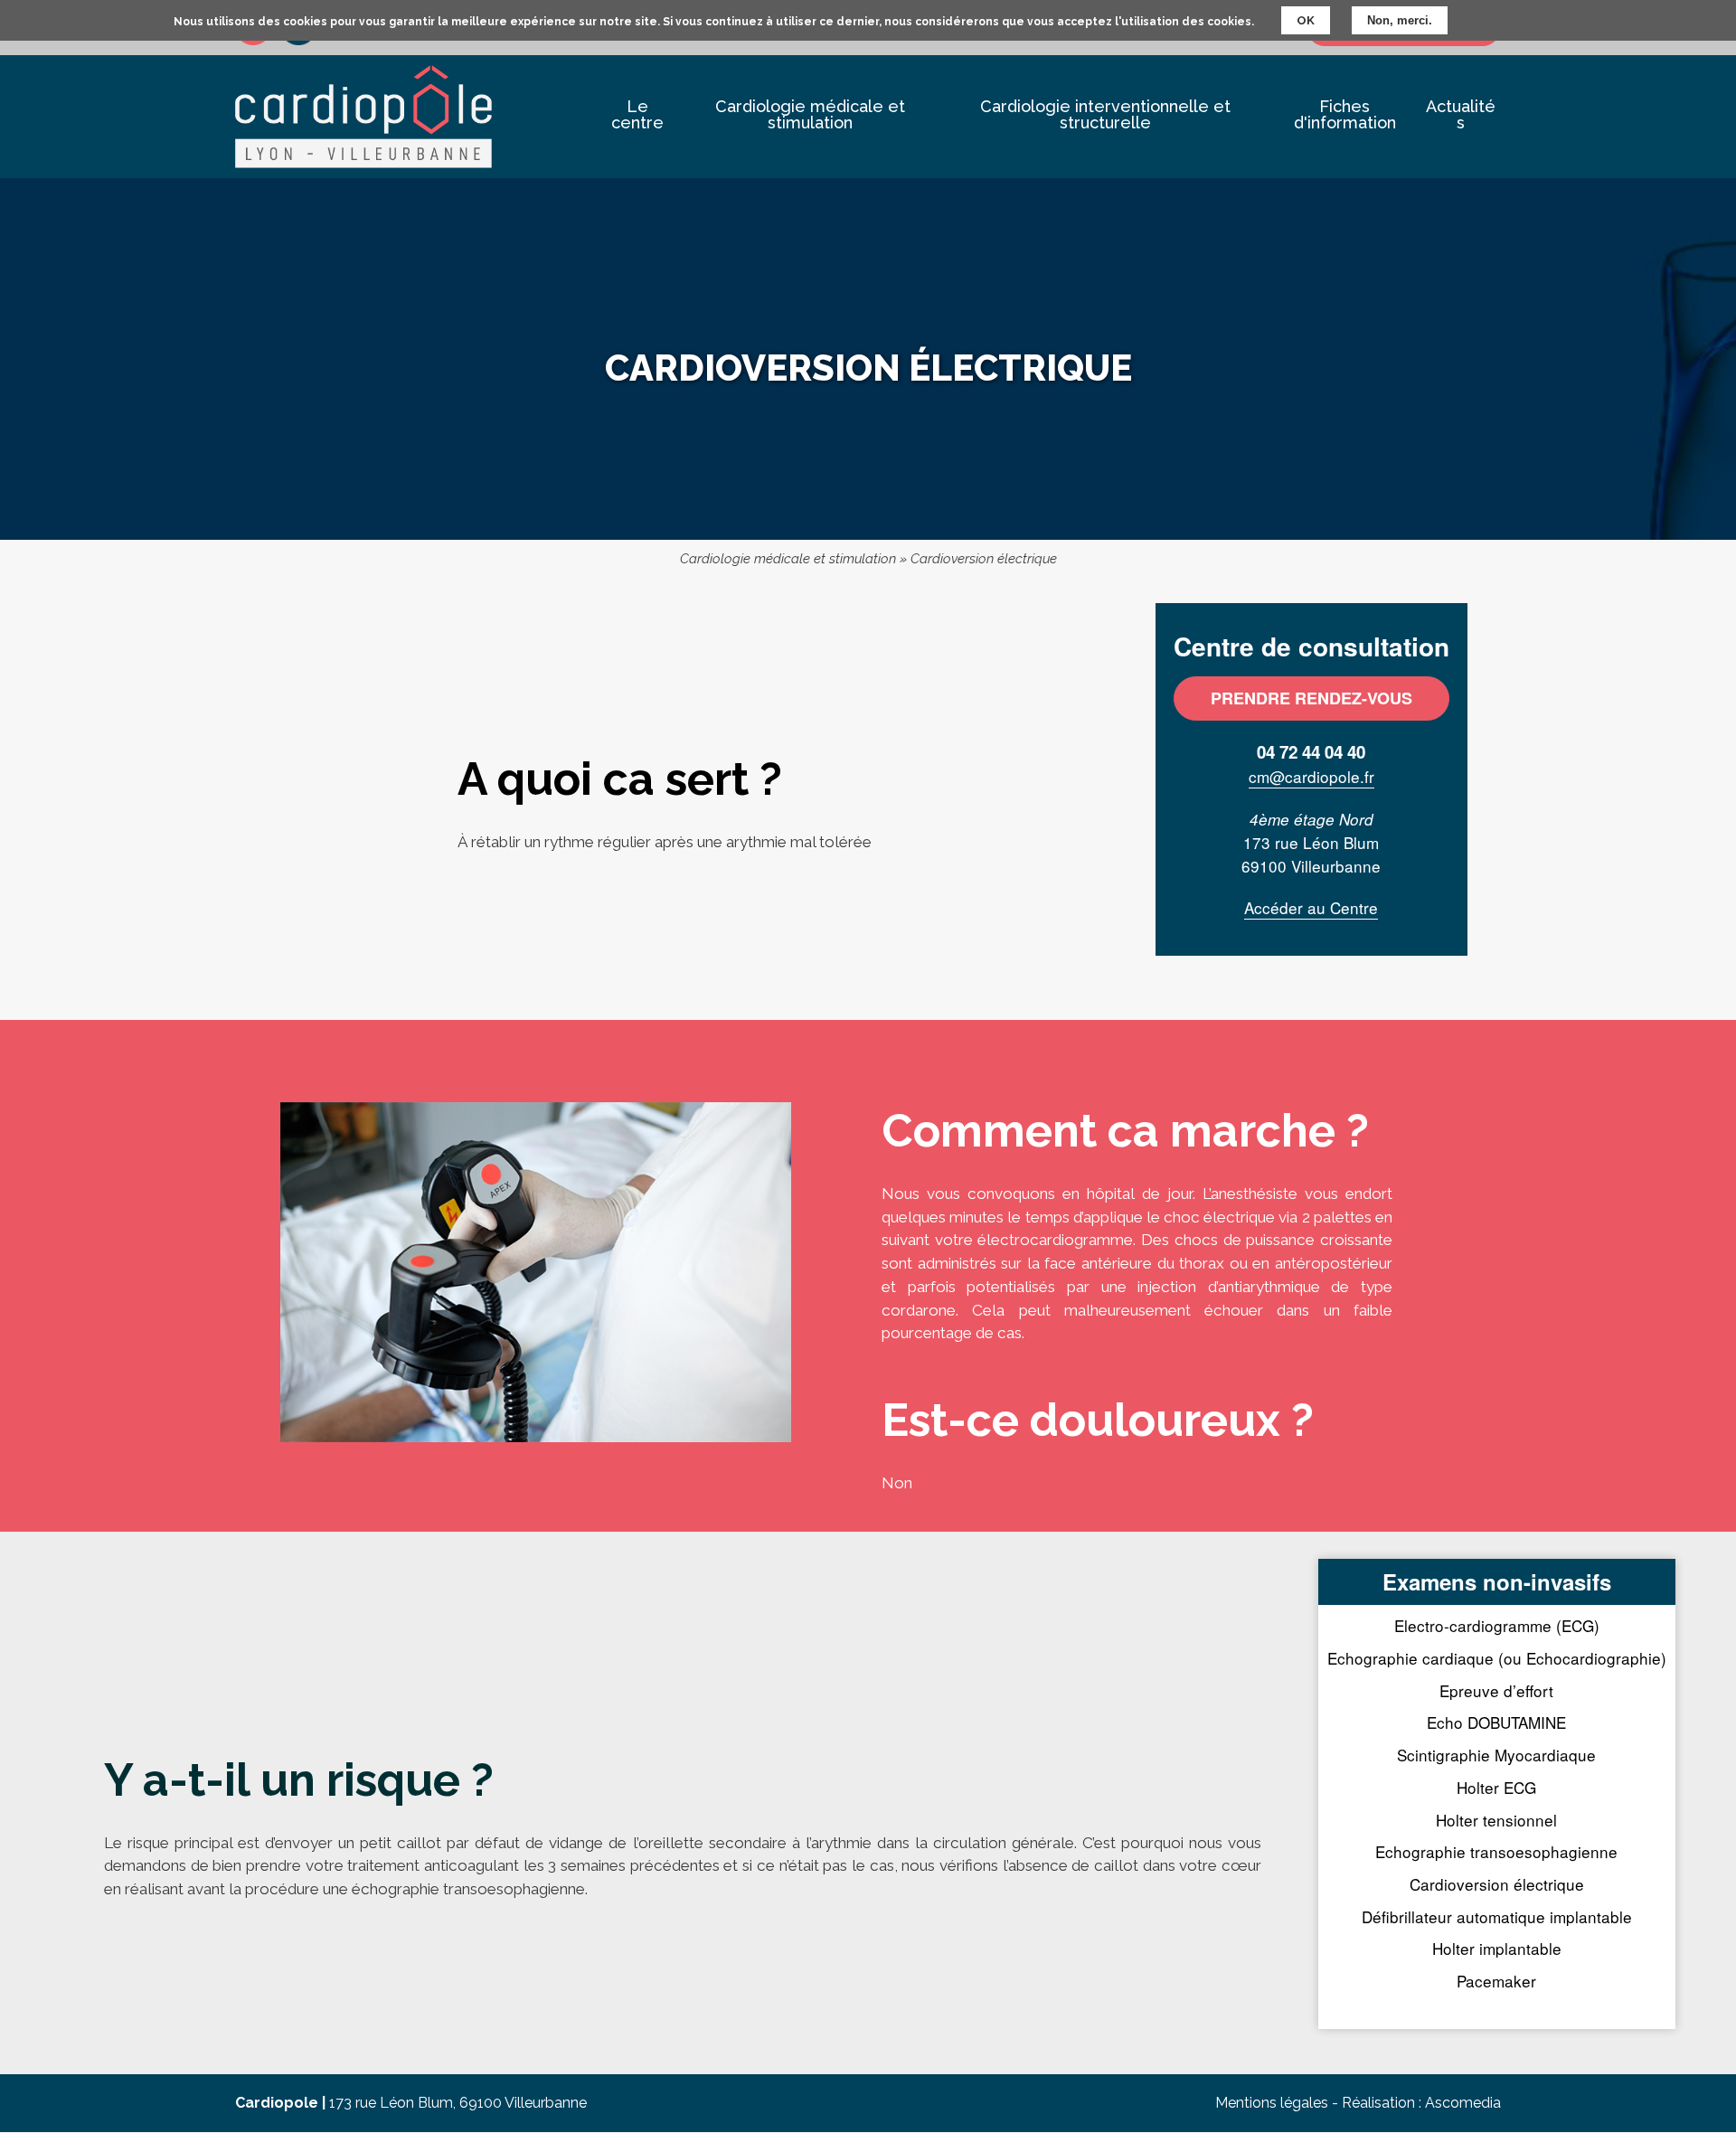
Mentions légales (1272, 2103)
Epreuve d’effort (1496, 1690)
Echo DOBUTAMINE (1496, 1722)
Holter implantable (1497, 1948)
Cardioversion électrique (1497, 1884)
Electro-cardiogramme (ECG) (1497, 1625)
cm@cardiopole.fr (1311, 776)
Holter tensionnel (1496, 1820)
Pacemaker (1496, 1981)
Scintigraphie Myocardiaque (1496, 1755)
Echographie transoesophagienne (1496, 1851)
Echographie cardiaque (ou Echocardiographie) (1497, 1658)
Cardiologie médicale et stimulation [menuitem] (810, 114)
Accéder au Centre (1311, 907)
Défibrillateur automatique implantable (1497, 1916)
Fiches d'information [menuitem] (1345, 114)
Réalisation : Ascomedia (1421, 2103)
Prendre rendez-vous (1311, 698)
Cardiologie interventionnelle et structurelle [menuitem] (1105, 114)
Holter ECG (1496, 1787)
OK (1306, 20)
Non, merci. (1400, 20)
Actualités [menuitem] (1461, 114)
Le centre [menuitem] (637, 114)
